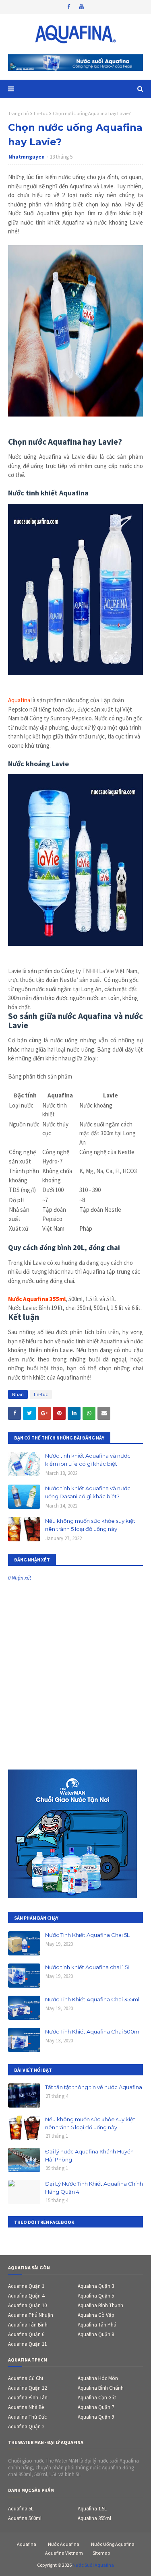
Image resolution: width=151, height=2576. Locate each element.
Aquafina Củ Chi (26, 2378)
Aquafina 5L (21, 2509)
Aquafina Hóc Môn (98, 2378)
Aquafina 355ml (94, 2518)
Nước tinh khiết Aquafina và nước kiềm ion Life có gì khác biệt (88, 1460)
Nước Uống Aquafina (113, 2544)
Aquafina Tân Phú (97, 2325)
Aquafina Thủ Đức (27, 2417)
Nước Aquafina (64, 2544)
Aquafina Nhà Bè (26, 2407)
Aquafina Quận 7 (96, 2407)
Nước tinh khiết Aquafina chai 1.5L (88, 1967)
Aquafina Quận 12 (27, 2388)
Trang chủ (19, 113)
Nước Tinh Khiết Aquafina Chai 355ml (92, 1999)
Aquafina (19, 700)
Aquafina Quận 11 (27, 2344)
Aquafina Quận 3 (96, 2286)
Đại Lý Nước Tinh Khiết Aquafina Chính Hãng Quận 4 (94, 2188)
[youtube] (82, 7)
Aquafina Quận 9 (96, 2417)
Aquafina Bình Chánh (101, 2388)
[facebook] (69, 7)
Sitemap (101, 2553)
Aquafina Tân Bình (28, 2325)
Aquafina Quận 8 (96, 2334)
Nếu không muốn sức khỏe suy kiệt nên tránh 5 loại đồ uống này (90, 1525)
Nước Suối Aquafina (93, 2565)
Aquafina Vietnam (64, 2553)
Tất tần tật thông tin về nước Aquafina (94, 2087)
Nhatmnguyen (27, 157)
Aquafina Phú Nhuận (31, 2315)
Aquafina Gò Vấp (96, 2315)
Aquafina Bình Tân (28, 2398)
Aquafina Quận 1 (26, 2286)
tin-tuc (41, 113)
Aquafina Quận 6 (26, 2334)
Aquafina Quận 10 (27, 2305)
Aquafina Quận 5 (96, 2296)
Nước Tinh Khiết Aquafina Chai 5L (87, 1935)
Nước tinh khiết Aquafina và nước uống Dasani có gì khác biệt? (88, 1492)
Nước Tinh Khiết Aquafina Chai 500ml (93, 2032)
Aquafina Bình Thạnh (100, 2305)
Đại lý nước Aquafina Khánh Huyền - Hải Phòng (91, 2155)
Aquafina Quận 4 (26, 2296)
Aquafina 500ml (25, 2518)
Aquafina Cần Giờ (97, 2398)
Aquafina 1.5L (92, 2509)
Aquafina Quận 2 (26, 2426)
